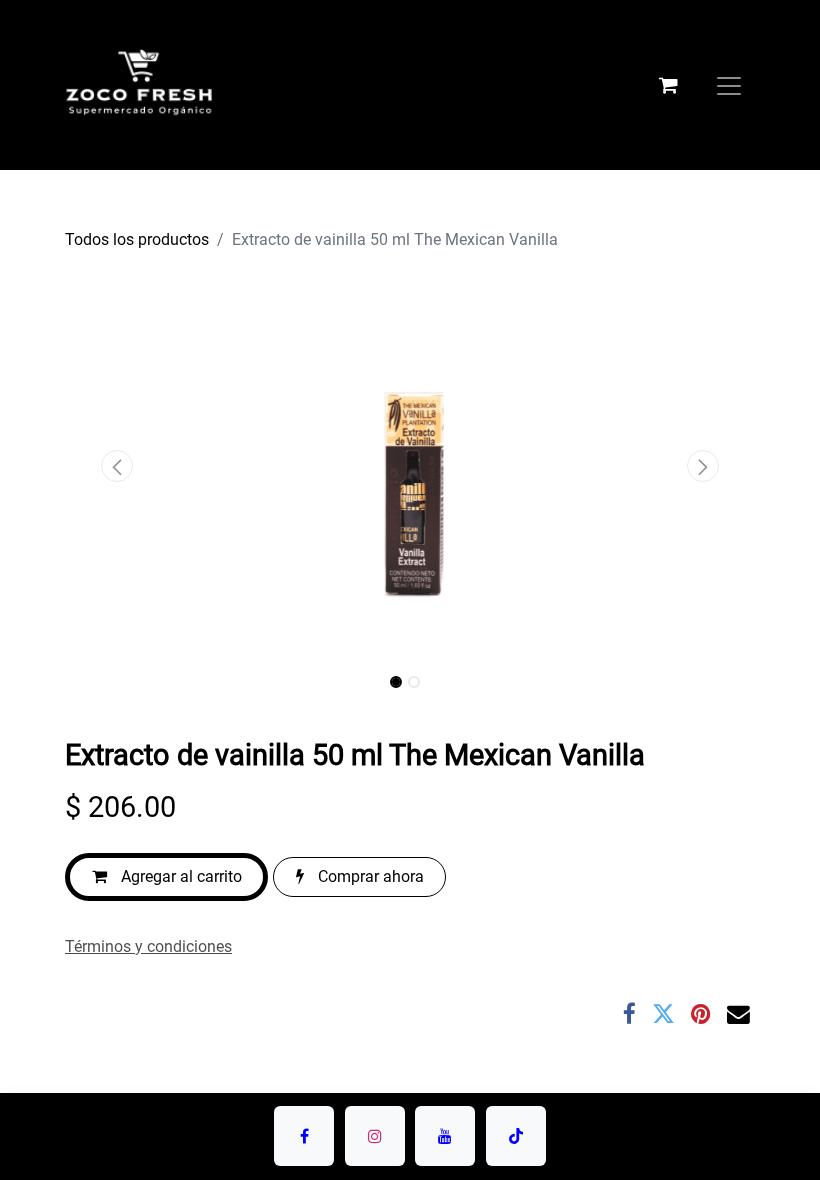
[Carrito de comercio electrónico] (668, 85)
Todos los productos (137, 239)
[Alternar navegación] (729, 84)
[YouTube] (445, 1136)
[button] (117, 466)
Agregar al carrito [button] (179, 876)
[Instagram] (375, 1136)
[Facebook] (629, 1014)
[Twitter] (663, 1014)
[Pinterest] (701, 1014)
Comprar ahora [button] (369, 876)
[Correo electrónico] (738, 1014)
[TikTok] (516, 1136)
